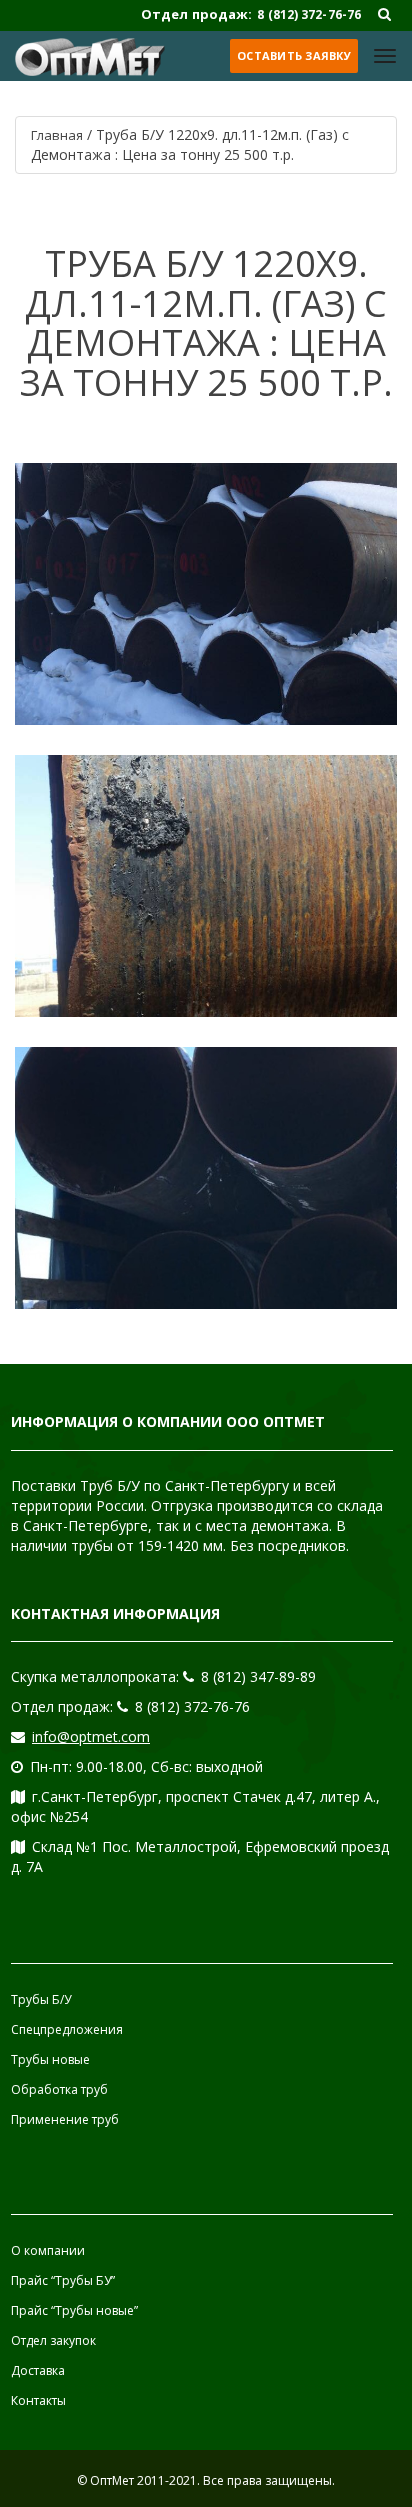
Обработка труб (59, 2089)
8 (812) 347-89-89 (258, 1676)
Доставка (38, 2370)
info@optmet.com (91, 1736)
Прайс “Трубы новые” (74, 2310)
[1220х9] (206, 1178)
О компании (48, 2250)
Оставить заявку (294, 55)
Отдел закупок (53, 2340)
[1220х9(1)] (206, 886)
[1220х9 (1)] (206, 594)
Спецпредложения (67, 2029)
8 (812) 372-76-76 (192, 1706)
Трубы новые (50, 2059)
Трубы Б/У (41, 1999)
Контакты (38, 2400)
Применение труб (65, 2119)
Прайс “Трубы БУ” (63, 2280)
